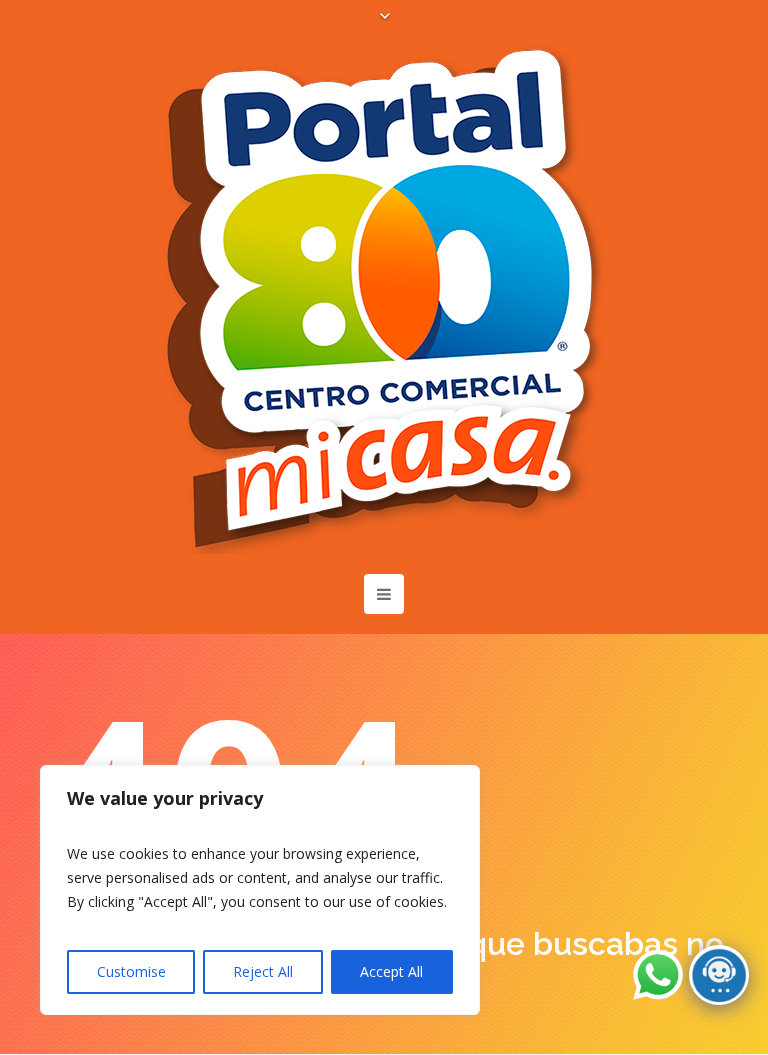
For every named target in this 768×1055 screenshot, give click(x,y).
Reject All (263, 971)
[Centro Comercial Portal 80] (384, 298)
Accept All (391, 971)
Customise (131, 971)
